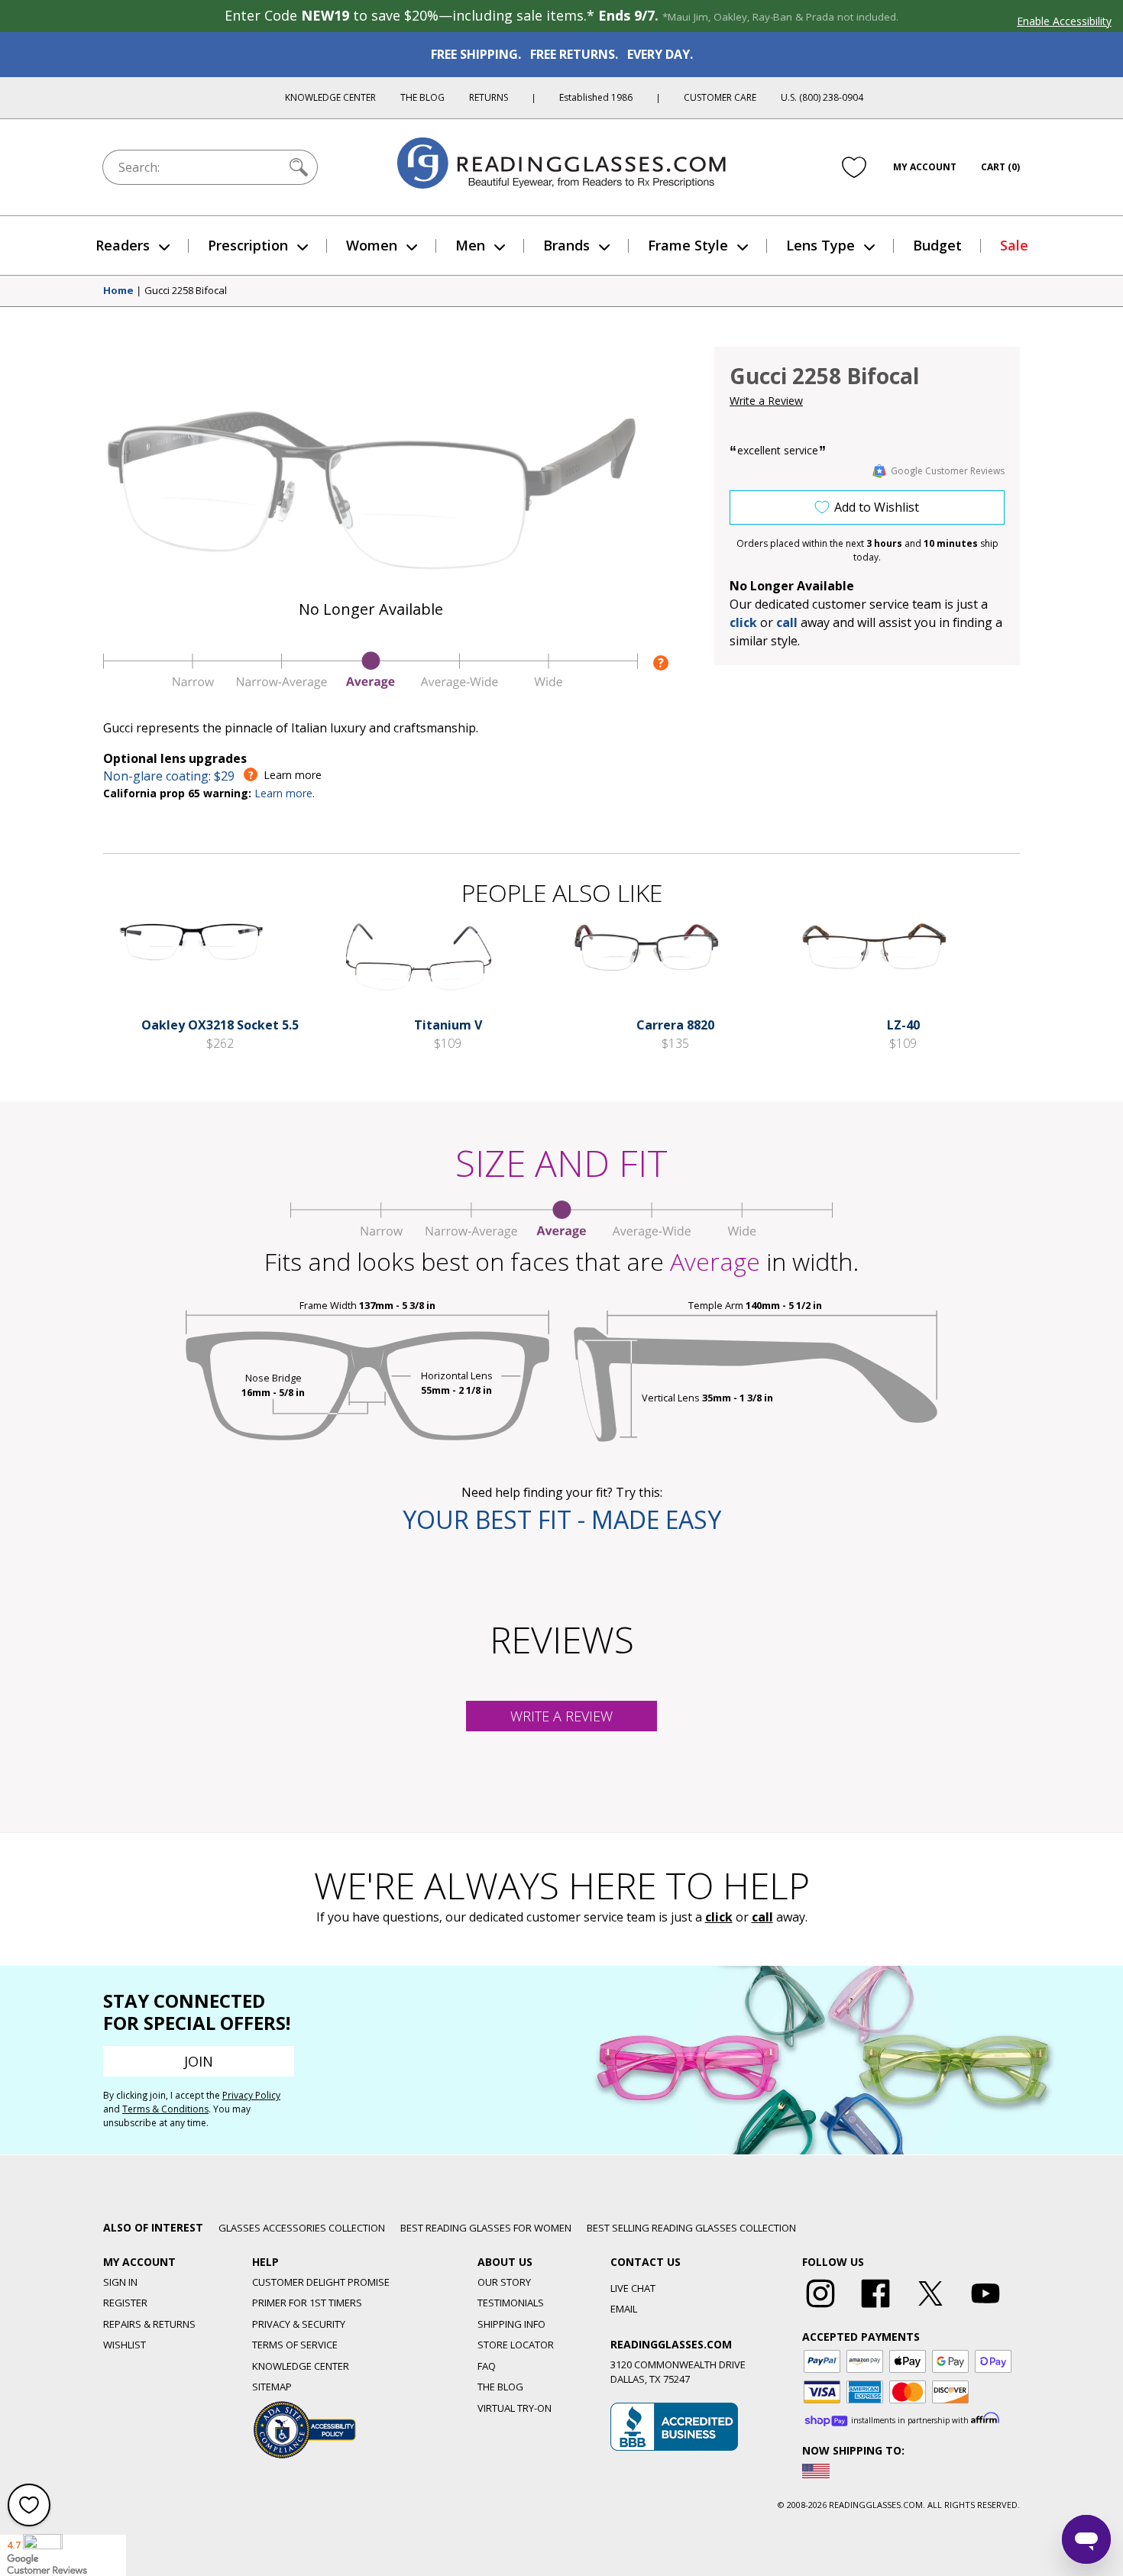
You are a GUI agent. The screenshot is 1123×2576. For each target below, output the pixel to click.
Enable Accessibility (1064, 21)
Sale (1014, 245)
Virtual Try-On (515, 2408)
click (719, 1917)
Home (118, 291)
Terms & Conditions (165, 2109)
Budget (937, 245)
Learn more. (285, 793)
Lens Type (820, 245)
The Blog (422, 97)
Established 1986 (596, 97)
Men (470, 245)
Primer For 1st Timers (307, 2303)
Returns (489, 97)
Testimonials (511, 2303)
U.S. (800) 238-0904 (822, 97)
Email (624, 2309)
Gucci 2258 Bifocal (186, 291)
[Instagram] (820, 2308)
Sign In (120, 2282)
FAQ (487, 2366)
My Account (925, 167)
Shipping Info (511, 2324)
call (787, 622)
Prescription (248, 245)
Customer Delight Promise (321, 2282)
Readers (123, 245)
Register (125, 2303)
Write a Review (766, 401)
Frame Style (688, 245)
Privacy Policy (251, 2095)
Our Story (504, 2282)
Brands (566, 245)
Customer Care (720, 97)
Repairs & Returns (149, 2324)
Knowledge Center (330, 97)
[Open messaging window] (1086, 2539)
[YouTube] (985, 2308)
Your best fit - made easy (562, 1519)
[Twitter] (930, 2308)
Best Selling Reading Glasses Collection (691, 2228)
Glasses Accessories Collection (302, 2228)
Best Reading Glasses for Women (486, 2228)
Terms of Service (295, 2345)
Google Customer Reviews (948, 471)
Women (372, 245)
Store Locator (516, 2345)
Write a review (561, 1716)
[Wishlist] (854, 167)
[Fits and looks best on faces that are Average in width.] (371, 685)
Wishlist (125, 2345)
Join (199, 2061)
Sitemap (272, 2387)
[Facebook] (875, 2308)
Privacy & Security (299, 2324)
